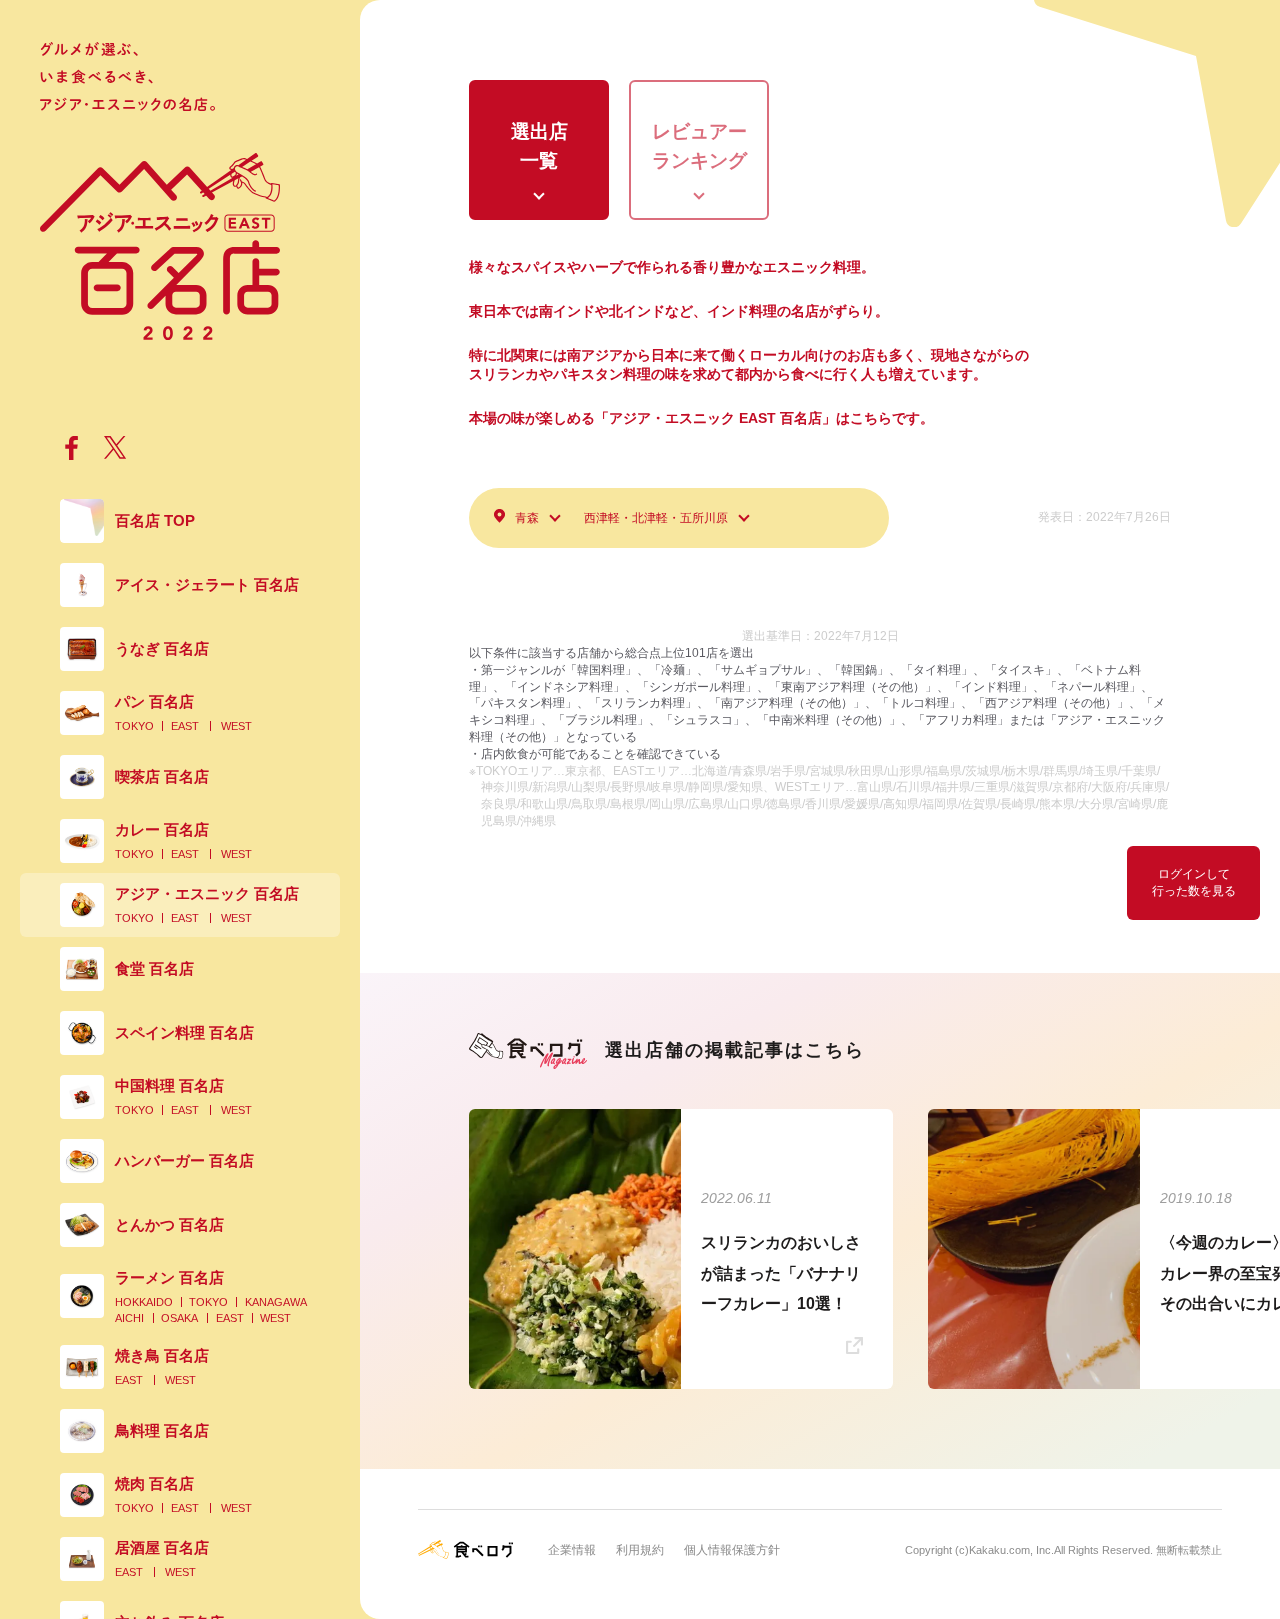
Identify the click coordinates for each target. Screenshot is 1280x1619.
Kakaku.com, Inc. (1011, 1550)
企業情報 (572, 1550)
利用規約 (640, 1550)
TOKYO (134, 726)
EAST (185, 726)
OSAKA (179, 1318)
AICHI (129, 1318)
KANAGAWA (276, 1302)
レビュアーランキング (699, 146)
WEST (236, 726)
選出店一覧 (539, 146)
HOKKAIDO (144, 1302)
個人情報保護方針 (732, 1550)
